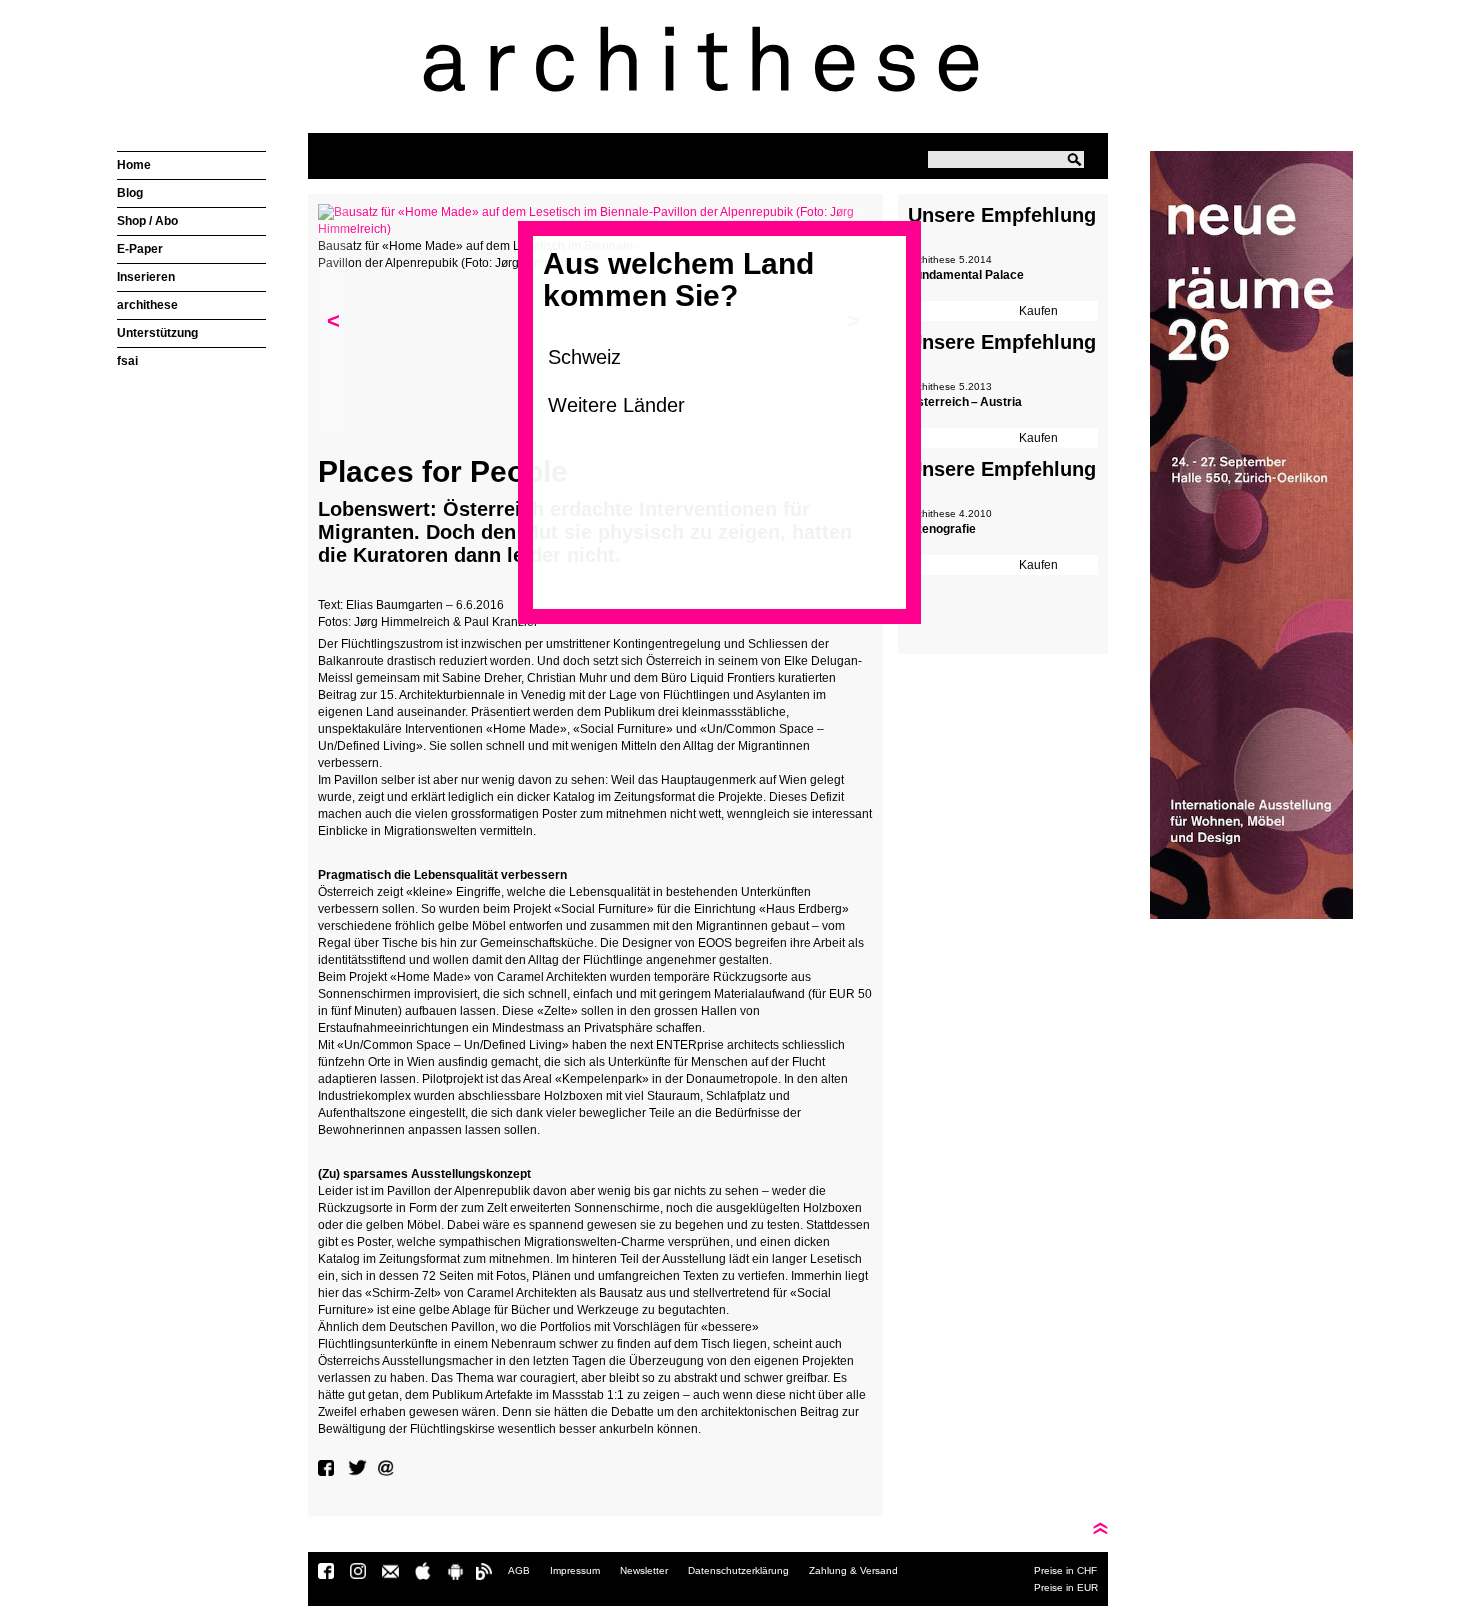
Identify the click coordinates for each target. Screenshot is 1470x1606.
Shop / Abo (147, 221)
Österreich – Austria (965, 402)
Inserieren (146, 277)
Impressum (575, 1570)
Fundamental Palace (966, 275)
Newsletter (644, 1570)
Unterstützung (157, 333)
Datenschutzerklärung (738, 1570)
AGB (519, 1570)
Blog (130, 193)
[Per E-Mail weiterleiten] (388, 1468)
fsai (127, 361)
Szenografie (942, 529)
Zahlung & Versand (853, 1570)
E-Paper (140, 249)
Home (134, 165)
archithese (147, 305)
